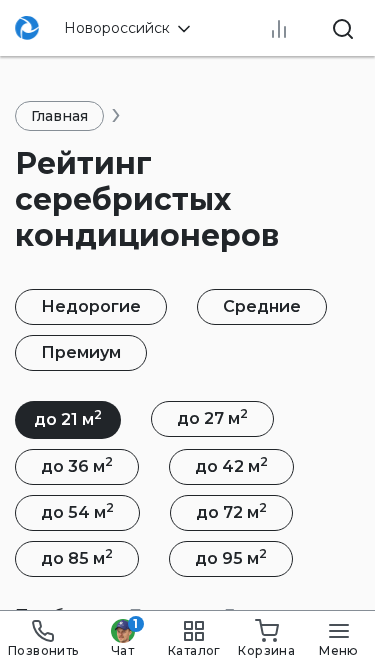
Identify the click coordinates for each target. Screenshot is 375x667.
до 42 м (231, 465)
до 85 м (77, 557)
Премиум (81, 352)
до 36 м (77, 465)
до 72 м (231, 511)
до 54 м (77, 511)
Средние (262, 306)
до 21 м (68, 418)
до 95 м (231, 557)
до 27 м (212, 417)
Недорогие (91, 306)
